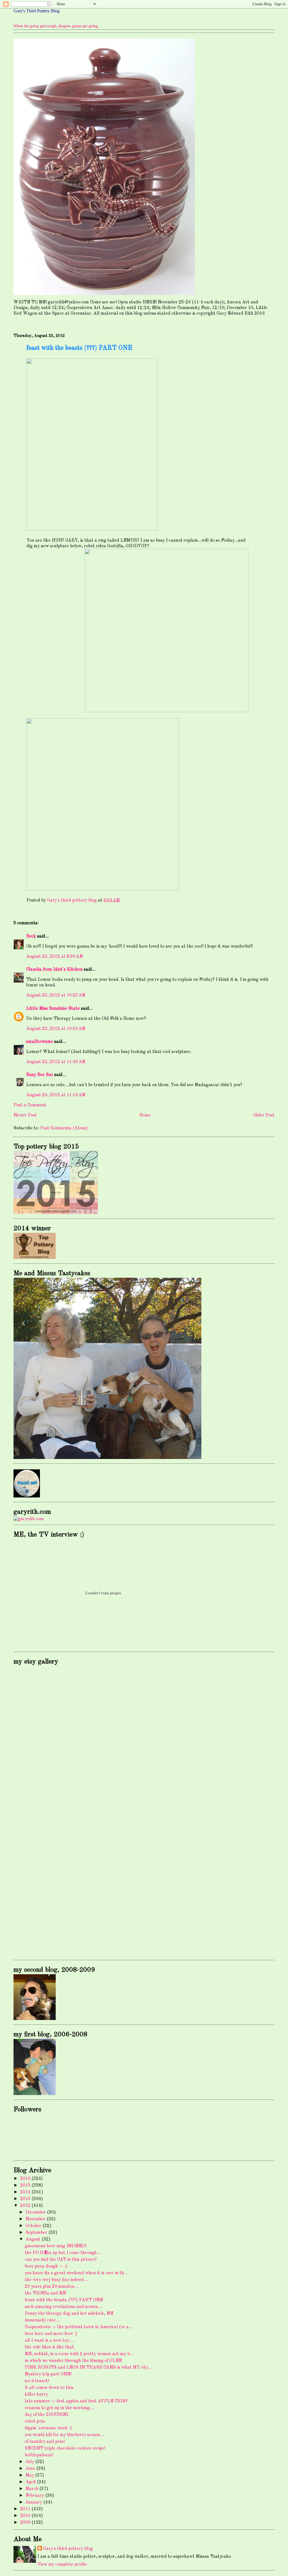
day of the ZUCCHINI (47, 2415)
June (31, 2469)
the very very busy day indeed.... (56, 2280)
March (32, 2489)
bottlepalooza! (39, 2455)
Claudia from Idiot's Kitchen (54, 970)
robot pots (35, 2421)
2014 (26, 2192)
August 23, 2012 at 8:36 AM (55, 957)
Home (145, 1115)
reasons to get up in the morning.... (59, 2408)
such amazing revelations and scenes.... (64, 2307)
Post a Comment (30, 1105)
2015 (26, 2185)
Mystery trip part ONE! (48, 2374)
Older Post (264, 1115)
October (34, 2226)
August (34, 2239)
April (31, 2482)
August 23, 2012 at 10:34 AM (56, 1029)
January (34, 2502)
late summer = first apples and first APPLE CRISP (76, 2401)
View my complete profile (62, 2564)
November (36, 2219)
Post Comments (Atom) (64, 1128)
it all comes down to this (49, 2388)
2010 (26, 2516)
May (30, 2475)
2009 (26, 2523)
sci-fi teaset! (37, 2381)
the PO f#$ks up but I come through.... (63, 2253)
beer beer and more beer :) (51, 2334)
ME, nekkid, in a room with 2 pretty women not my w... (79, 2354)
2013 (26, 2199)
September (37, 2233)
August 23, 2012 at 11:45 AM (56, 1062)
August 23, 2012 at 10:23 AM (56, 995)
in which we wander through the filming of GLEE (73, 2361)
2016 (26, 2179)
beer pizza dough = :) (46, 2266)
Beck (31, 936)
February (35, 2496)
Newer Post (25, 1115)
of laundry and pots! (45, 2442)
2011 (26, 2509)
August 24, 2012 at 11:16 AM (56, 1095)
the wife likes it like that (49, 2347)
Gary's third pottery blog (68, 2549)
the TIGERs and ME (45, 2293)
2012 (26, 2206)
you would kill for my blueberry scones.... (65, 2435)
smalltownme (40, 1042)
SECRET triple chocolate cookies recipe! (65, 2448)
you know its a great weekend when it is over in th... (76, 2273)
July (30, 2462)
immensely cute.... (42, 2320)
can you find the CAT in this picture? (61, 2260)
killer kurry (36, 2395)
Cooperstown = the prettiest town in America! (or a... (78, 2327)
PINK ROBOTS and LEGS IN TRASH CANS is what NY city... (88, 2368)
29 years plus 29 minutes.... (52, 2287)
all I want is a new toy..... (50, 2341)
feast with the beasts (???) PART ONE (64, 2300)
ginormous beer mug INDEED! (56, 2246)
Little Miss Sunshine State (53, 1009)
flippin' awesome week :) (48, 2428)
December (36, 2212)
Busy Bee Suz (40, 1075)
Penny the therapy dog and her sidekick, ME (69, 2314)
